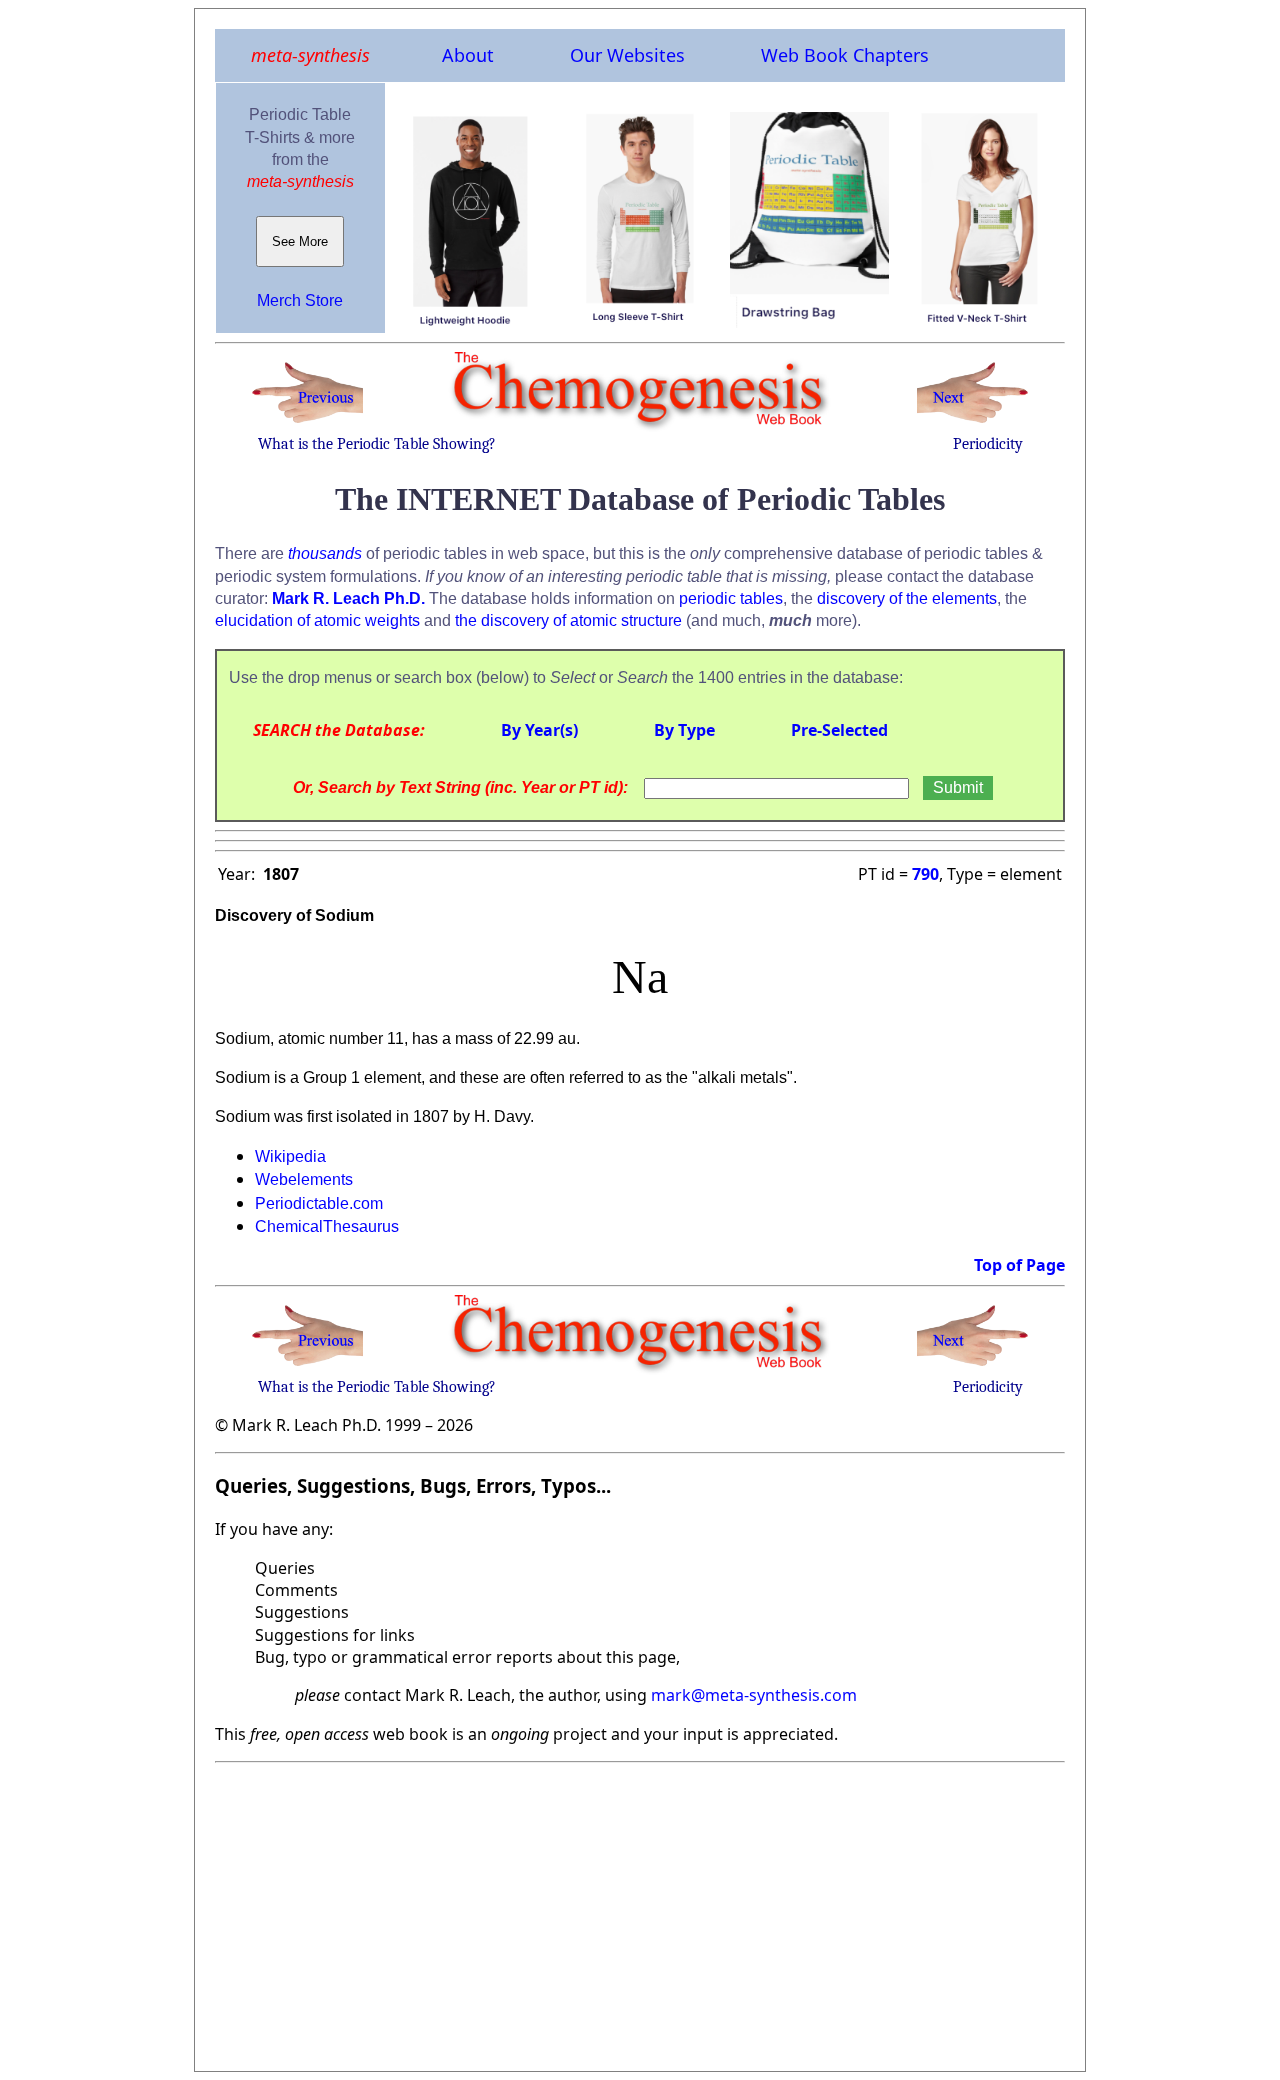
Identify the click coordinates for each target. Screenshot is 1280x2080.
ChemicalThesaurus (327, 1226)
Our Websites (627, 55)
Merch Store (300, 300)
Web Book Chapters (845, 55)
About (468, 55)
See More (300, 241)
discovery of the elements (907, 598)
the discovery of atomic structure (568, 620)
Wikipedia (290, 1156)
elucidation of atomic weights (317, 620)
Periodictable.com (319, 1203)
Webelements (304, 1179)
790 (925, 874)
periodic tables (731, 598)
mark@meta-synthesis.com (754, 1695)
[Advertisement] (640, 1911)
